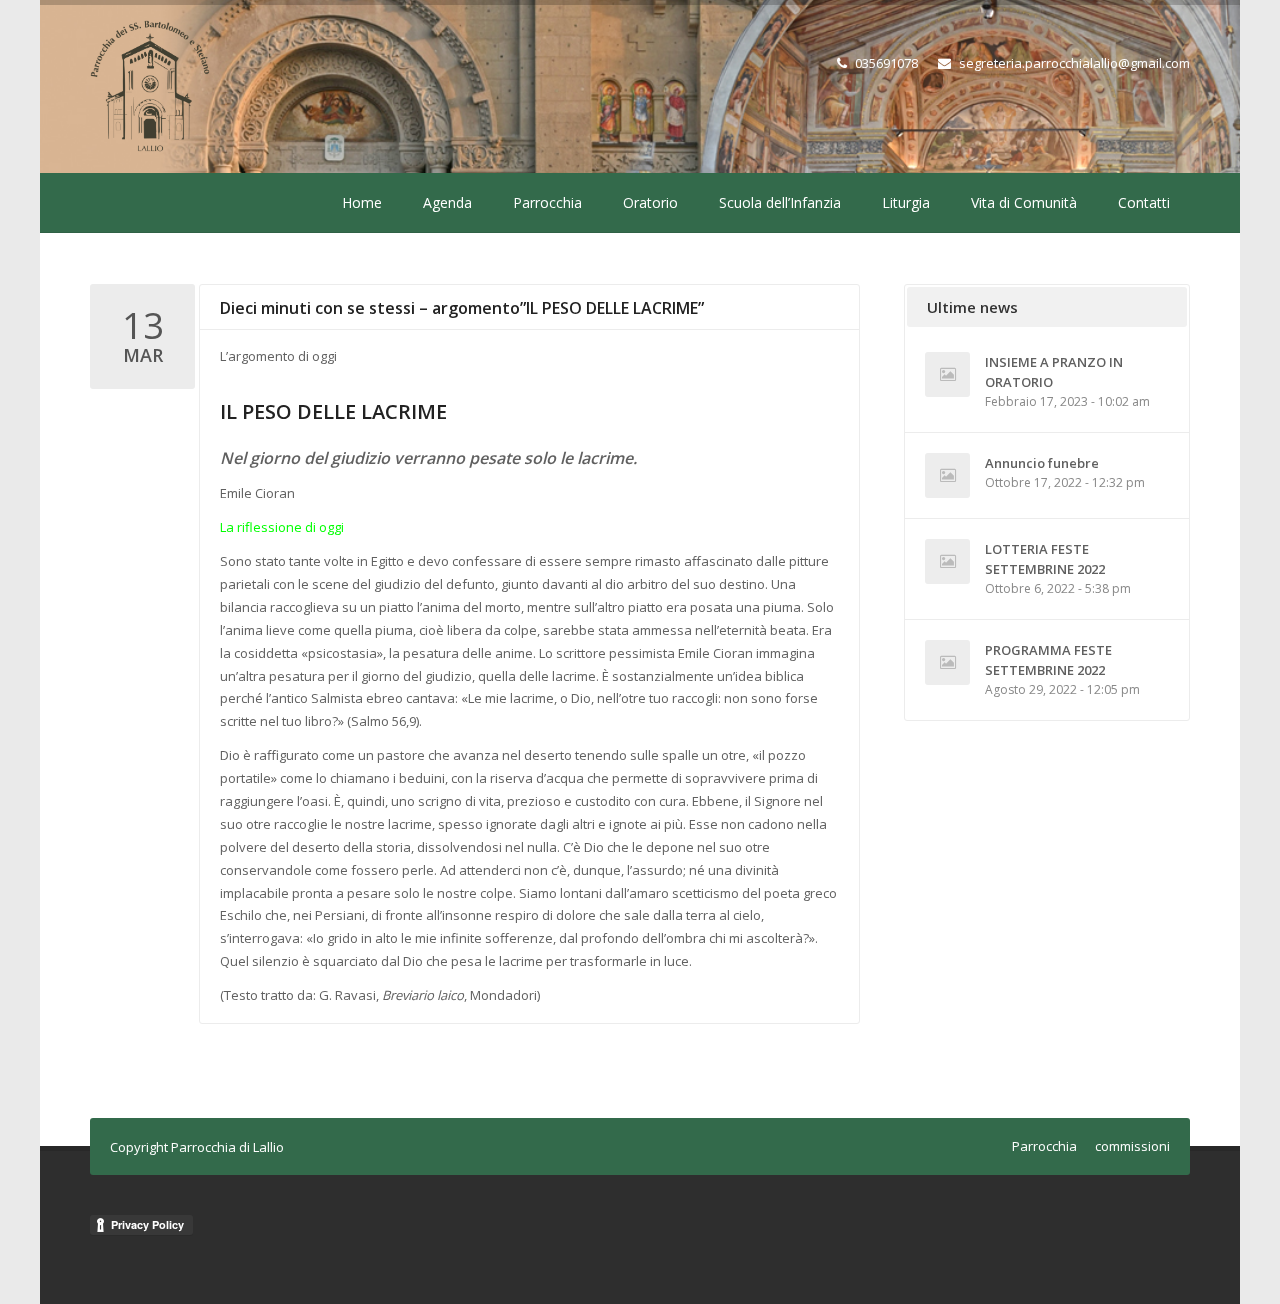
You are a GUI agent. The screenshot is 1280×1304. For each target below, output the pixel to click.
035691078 (886, 63)
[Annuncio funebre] (947, 475)
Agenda (447, 202)
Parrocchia (547, 202)
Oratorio (650, 202)
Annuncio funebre (1042, 463)
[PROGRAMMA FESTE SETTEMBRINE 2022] (947, 662)
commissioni (1132, 1146)
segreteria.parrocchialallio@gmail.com (1074, 63)
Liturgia (906, 202)
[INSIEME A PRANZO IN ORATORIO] (947, 374)
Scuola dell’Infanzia (780, 202)
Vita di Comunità (1024, 202)
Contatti (1144, 202)
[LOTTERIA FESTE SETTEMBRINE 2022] (947, 561)
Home (362, 202)
